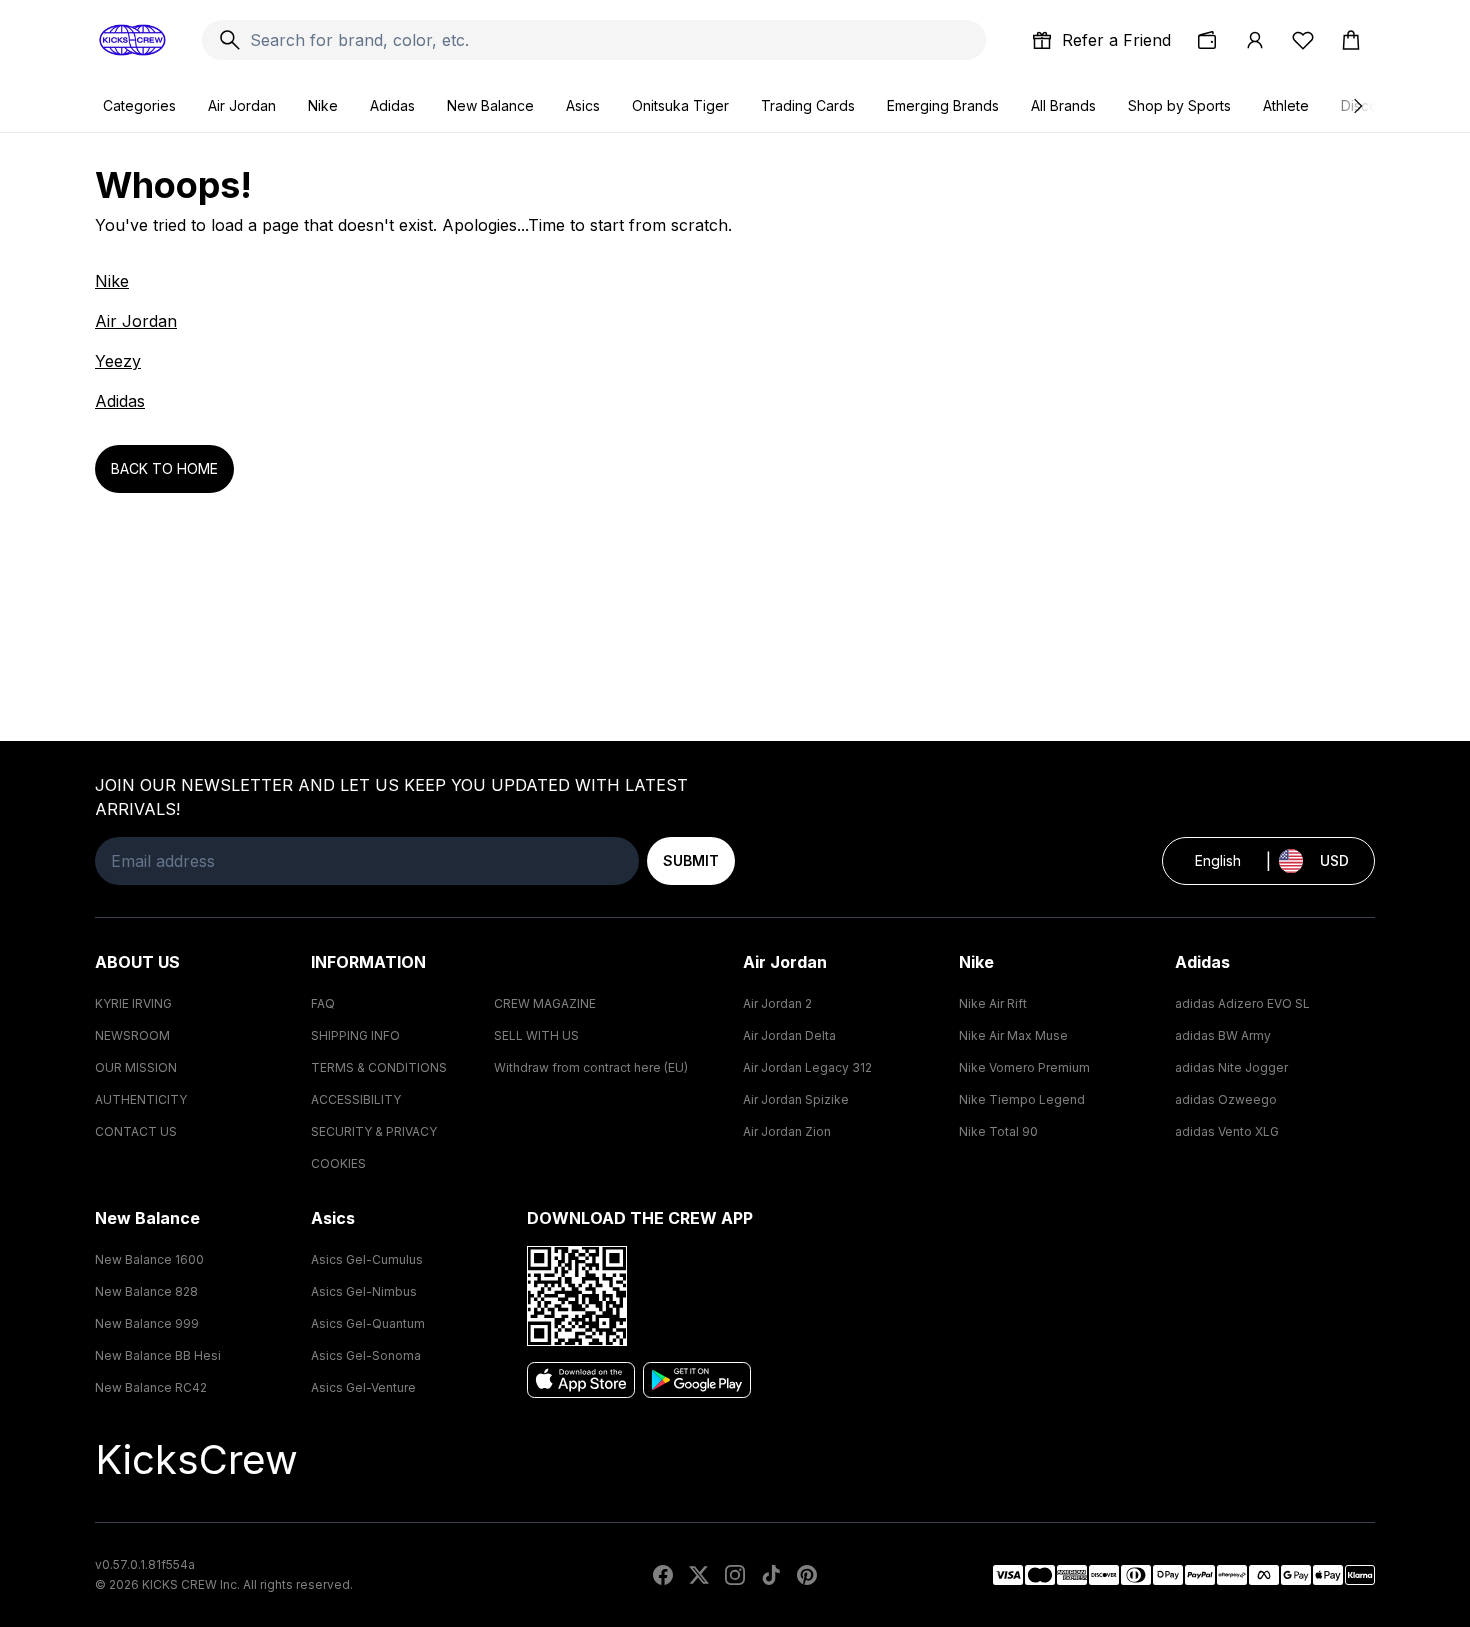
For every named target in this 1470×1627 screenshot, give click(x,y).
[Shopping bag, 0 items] (1351, 40)
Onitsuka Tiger (680, 105)
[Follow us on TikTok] (771, 1575)
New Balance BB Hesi (158, 1355)
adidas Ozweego (1226, 1099)
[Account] (1255, 40)
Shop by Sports (1179, 105)
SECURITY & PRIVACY (374, 1131)
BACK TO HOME (164, 468)
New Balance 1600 (149, 1259)
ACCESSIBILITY (356, 1099)
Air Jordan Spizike (796, 1099)
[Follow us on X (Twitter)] (699, 1575)
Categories (139, 105)
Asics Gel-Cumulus (367, 1259)
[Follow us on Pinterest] (807, 1575)
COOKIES (338, 1163)
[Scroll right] (1357, 106)
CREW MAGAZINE (545, 1003)
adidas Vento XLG (1227, 1131)
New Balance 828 (146, 1291)
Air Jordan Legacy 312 (807, 1067)
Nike (323, 105)
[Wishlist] (1303, 40)
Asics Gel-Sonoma (366, 1355)
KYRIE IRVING (133, 1003)
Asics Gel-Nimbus (364, 1291)
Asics (583, 105)
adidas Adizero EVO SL (1242, 1003)
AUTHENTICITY (141, 1099)
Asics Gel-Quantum (368, 1323)
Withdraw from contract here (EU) (591, 1067)
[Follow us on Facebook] (663, 1575)
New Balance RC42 (151, 1387)
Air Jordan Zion (787, 1131)
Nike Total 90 (998, 1131)
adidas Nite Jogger (1231, 1067)
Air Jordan (242, 105)
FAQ (323, 1003)
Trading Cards (808, 105)
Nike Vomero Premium (1024, 1067)
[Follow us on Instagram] (735, 1575)
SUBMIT (691, 860)
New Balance (490, 105)
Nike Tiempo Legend (1022, 1099)
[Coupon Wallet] (1207, 40)
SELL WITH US (536, 1035)
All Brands (1063, 105)
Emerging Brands (943, 105)
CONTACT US (136, 1131)
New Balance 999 (147, 1323)
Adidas (392, 105)
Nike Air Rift (993, 1003)
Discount (1369, 105)
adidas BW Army (1223, 1035)
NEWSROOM (132, 1035)
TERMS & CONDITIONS (379, 1067)
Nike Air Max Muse (1013, 1035)
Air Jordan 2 (777, 1003)
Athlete (1286, 105)
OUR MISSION (136, 1067)
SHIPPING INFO (355, 1035)
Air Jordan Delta (789, 1035)
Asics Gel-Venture (363, 1387)
